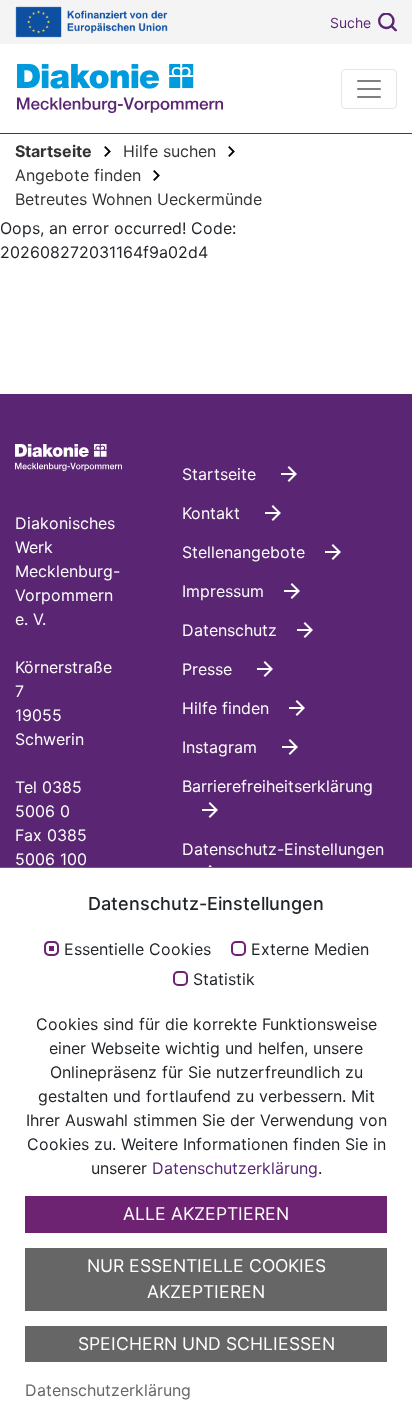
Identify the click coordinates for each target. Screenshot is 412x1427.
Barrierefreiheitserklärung (277, 786)
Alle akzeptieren (206, 1213)
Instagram (222, 747)
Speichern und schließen (206, 1343)
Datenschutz (229, 630)
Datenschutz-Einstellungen (283, 849)
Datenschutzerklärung (235, 1168)
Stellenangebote (243, 552)
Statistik (224, 980)
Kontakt (213, 513)
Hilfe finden (225, 708)
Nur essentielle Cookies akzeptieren (206, 1278)
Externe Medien (310, 950)
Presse (209, 669)
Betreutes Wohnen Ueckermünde (138, 199)
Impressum (223, 591)
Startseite (221, 474)
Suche (350, 22)
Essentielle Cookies (137, 950)
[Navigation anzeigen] (369, 89)
